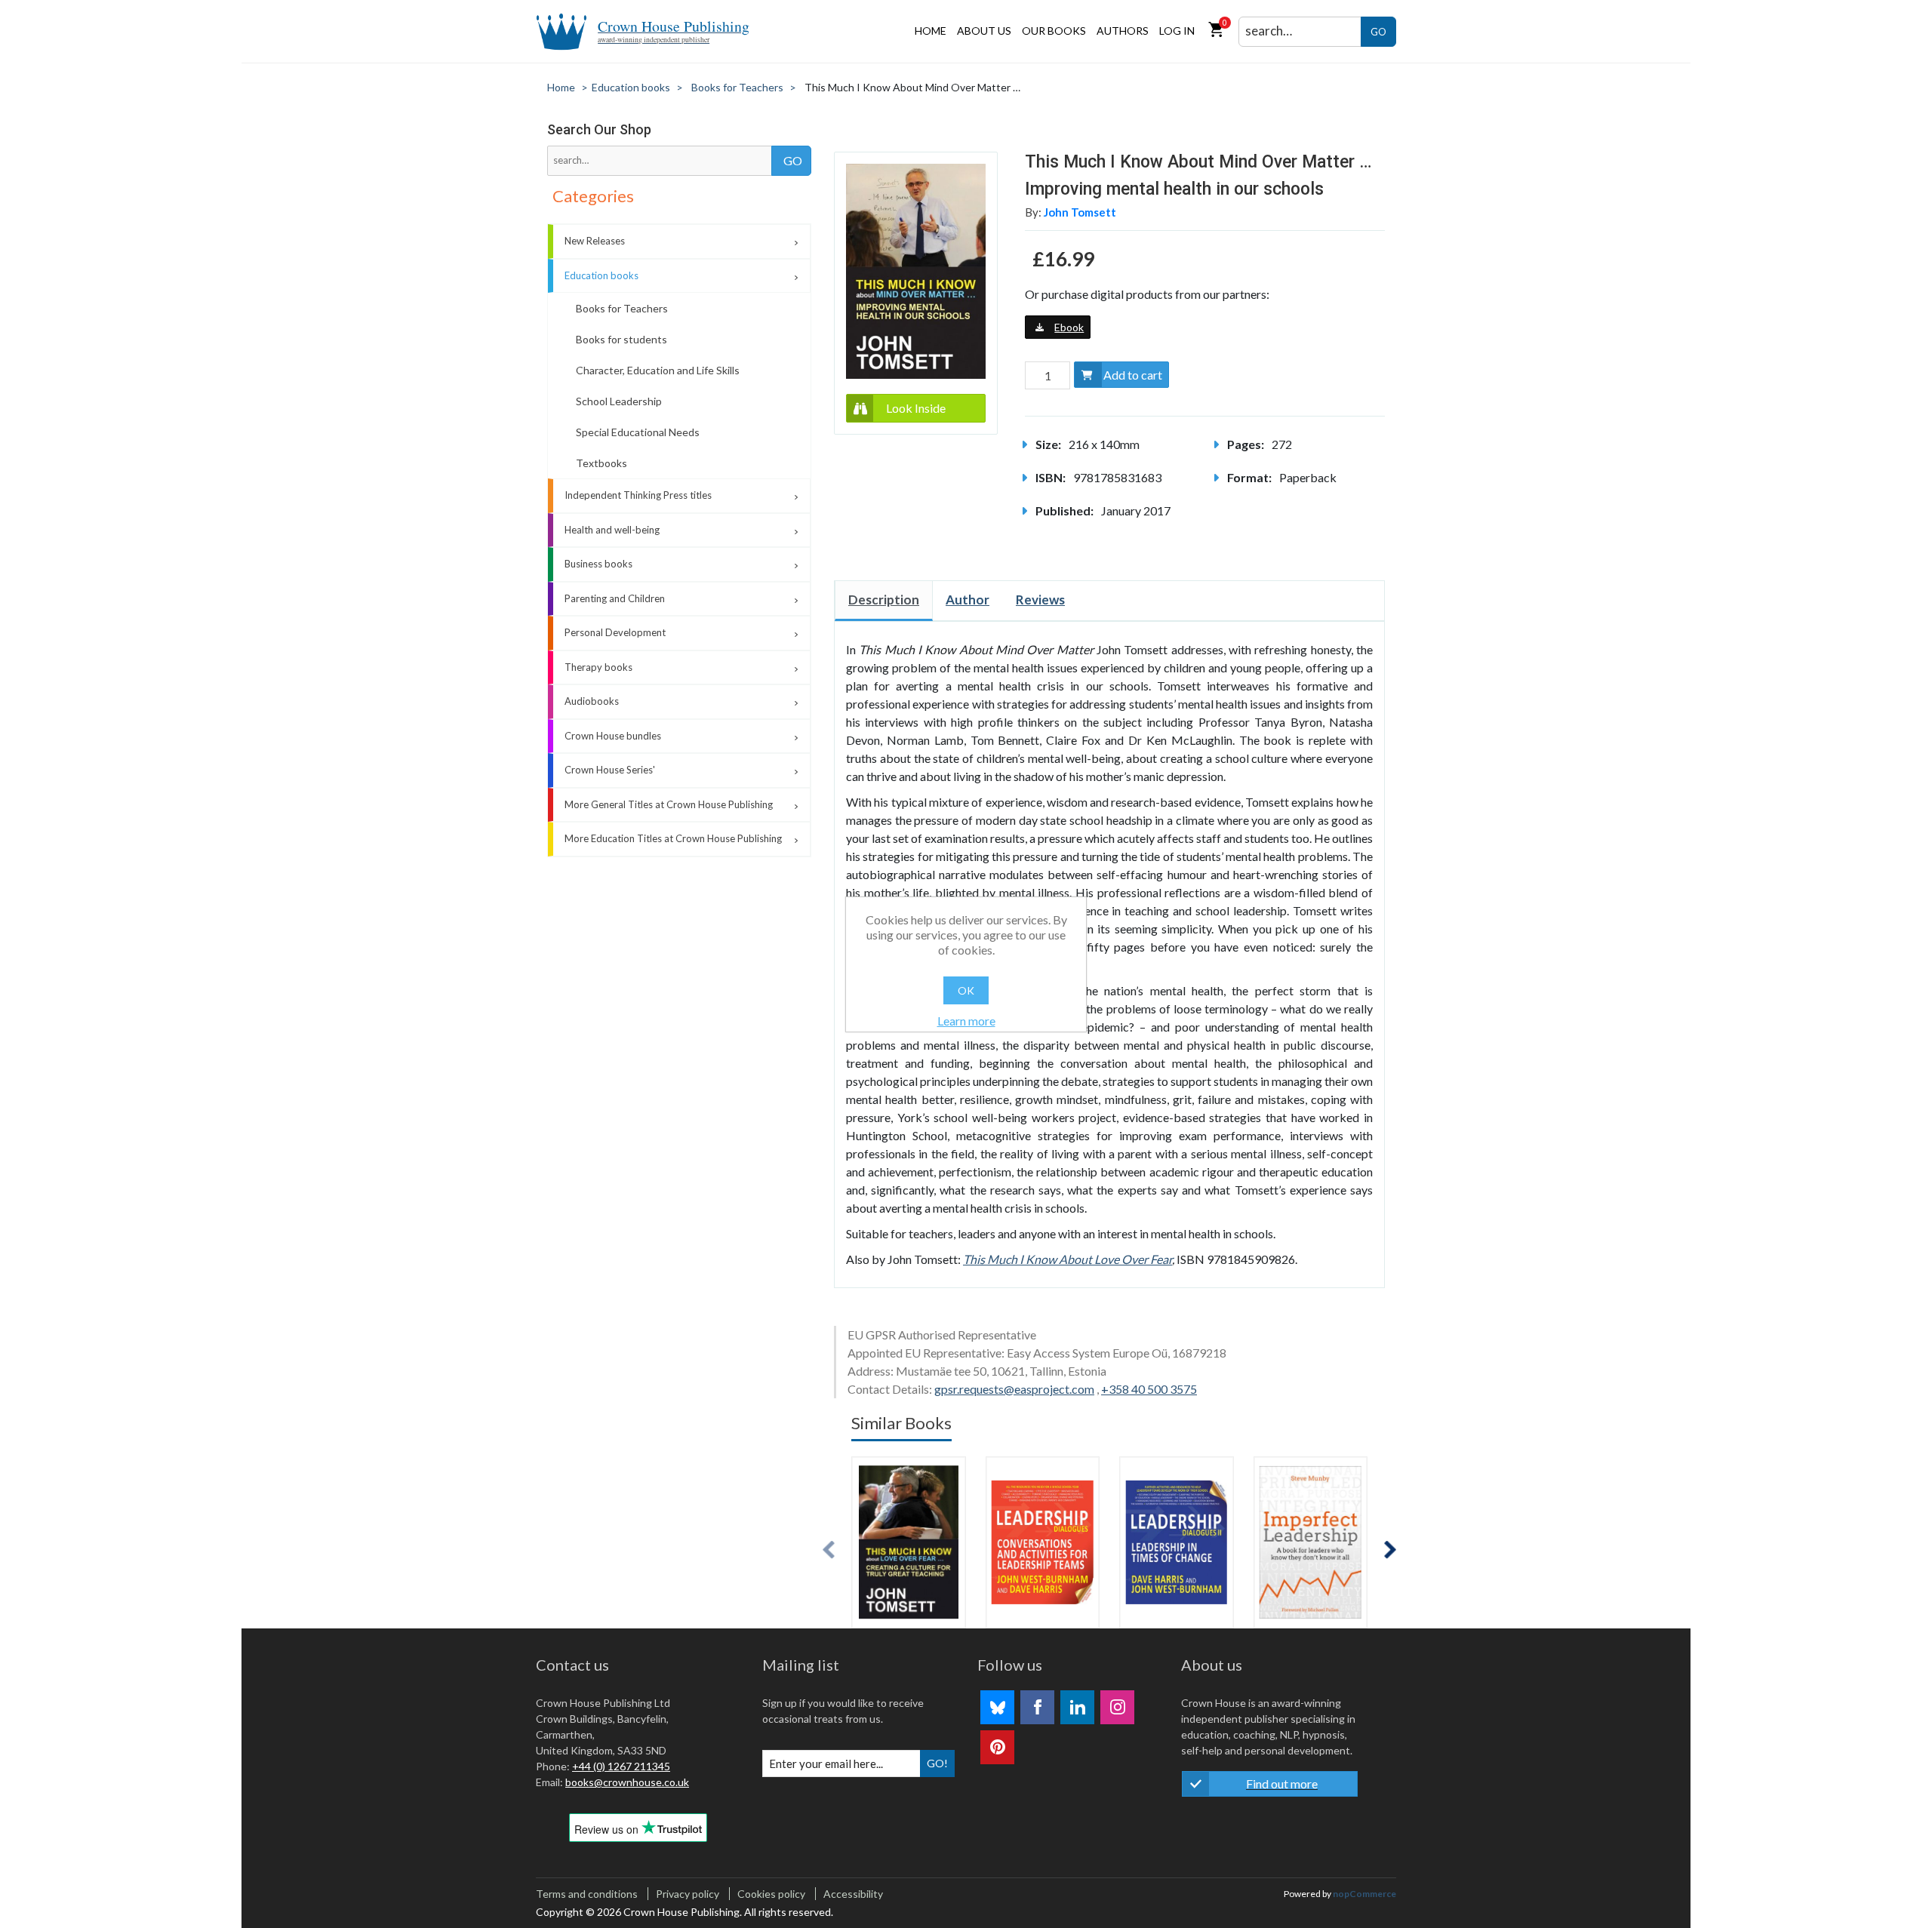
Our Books (1054, 31)
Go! (937, 1763)
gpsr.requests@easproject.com (1014, 1389)
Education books (601, 275)
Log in (1177, 31)
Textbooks (601, 463)
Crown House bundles (613, 736)
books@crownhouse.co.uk (627, 1782)
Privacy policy (688, 1894)
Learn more (966, 1021)
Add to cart (1133, 375)
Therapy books (598, 667)
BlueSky (997, 1707)
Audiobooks (592, 701)
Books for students (621, 339)
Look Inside (916, 408)
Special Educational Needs (638, 432)
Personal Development (615, 632)
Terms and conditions (587, 1894)
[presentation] (829, 1550)
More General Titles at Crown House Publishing (669, 804)
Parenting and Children (615, 598)
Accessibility (853, 1894)
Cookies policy (771, 1894)
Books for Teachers (622, 308)
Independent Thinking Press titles (638, 495)
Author (968, 600)
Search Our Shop (599, 129)
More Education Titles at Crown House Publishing (673, 838)
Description (884, 600)
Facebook (1037, 1707)
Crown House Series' (610, 770)
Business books (598, 564)
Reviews (1040, 600)
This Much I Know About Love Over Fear (1068, 1259)
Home (931, 31)
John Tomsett (1080, 212)
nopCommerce (1364, 1894)
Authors (1123, 31)
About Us (984, 31)
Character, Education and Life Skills (658, 370)
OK (966, 990)
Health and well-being (612, 530)
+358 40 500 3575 (1149, 1389)
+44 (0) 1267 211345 (621, 1766)
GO (1378, 32)
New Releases (595, 241)
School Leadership (619, 401)
